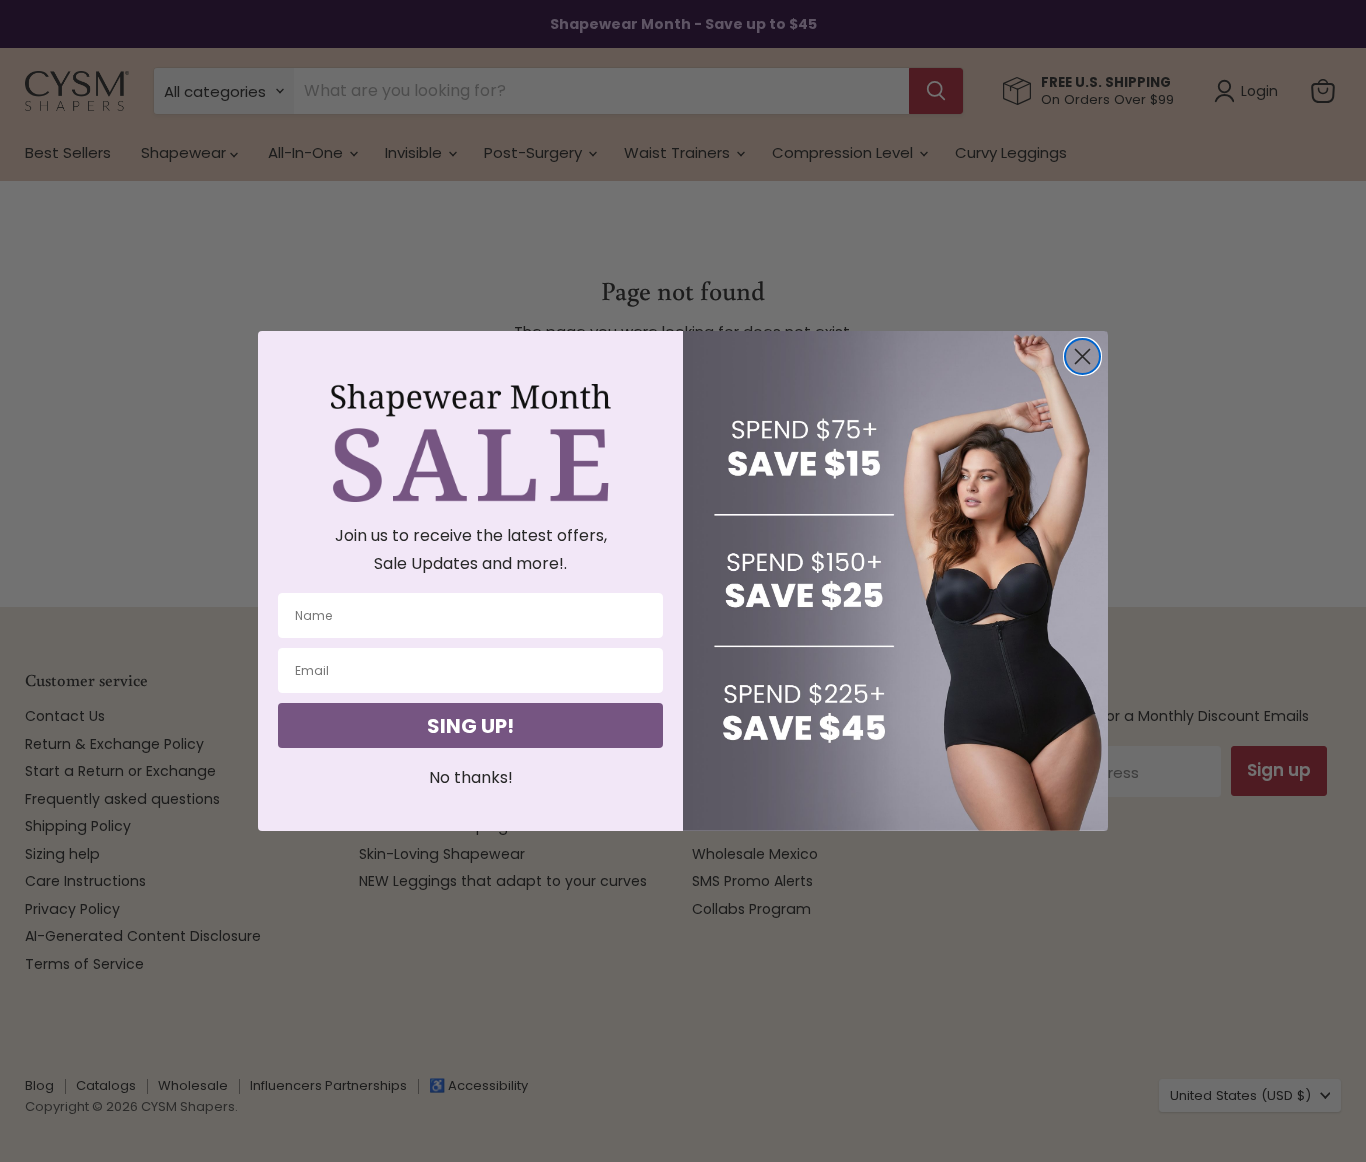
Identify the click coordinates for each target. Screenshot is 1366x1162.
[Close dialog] (1082, 356)
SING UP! (470, 726)
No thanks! (471, 777)
